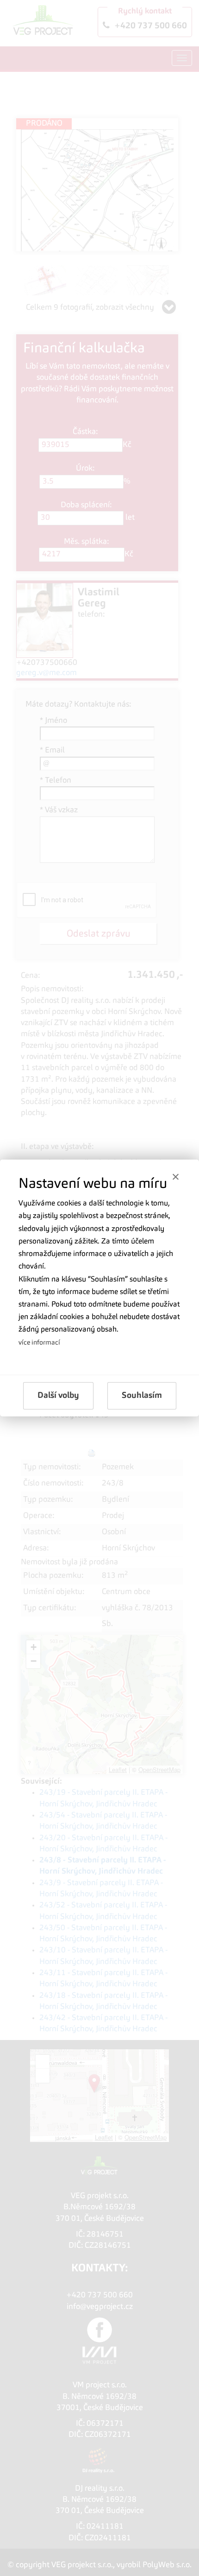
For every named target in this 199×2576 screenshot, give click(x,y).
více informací (39, 1343)
